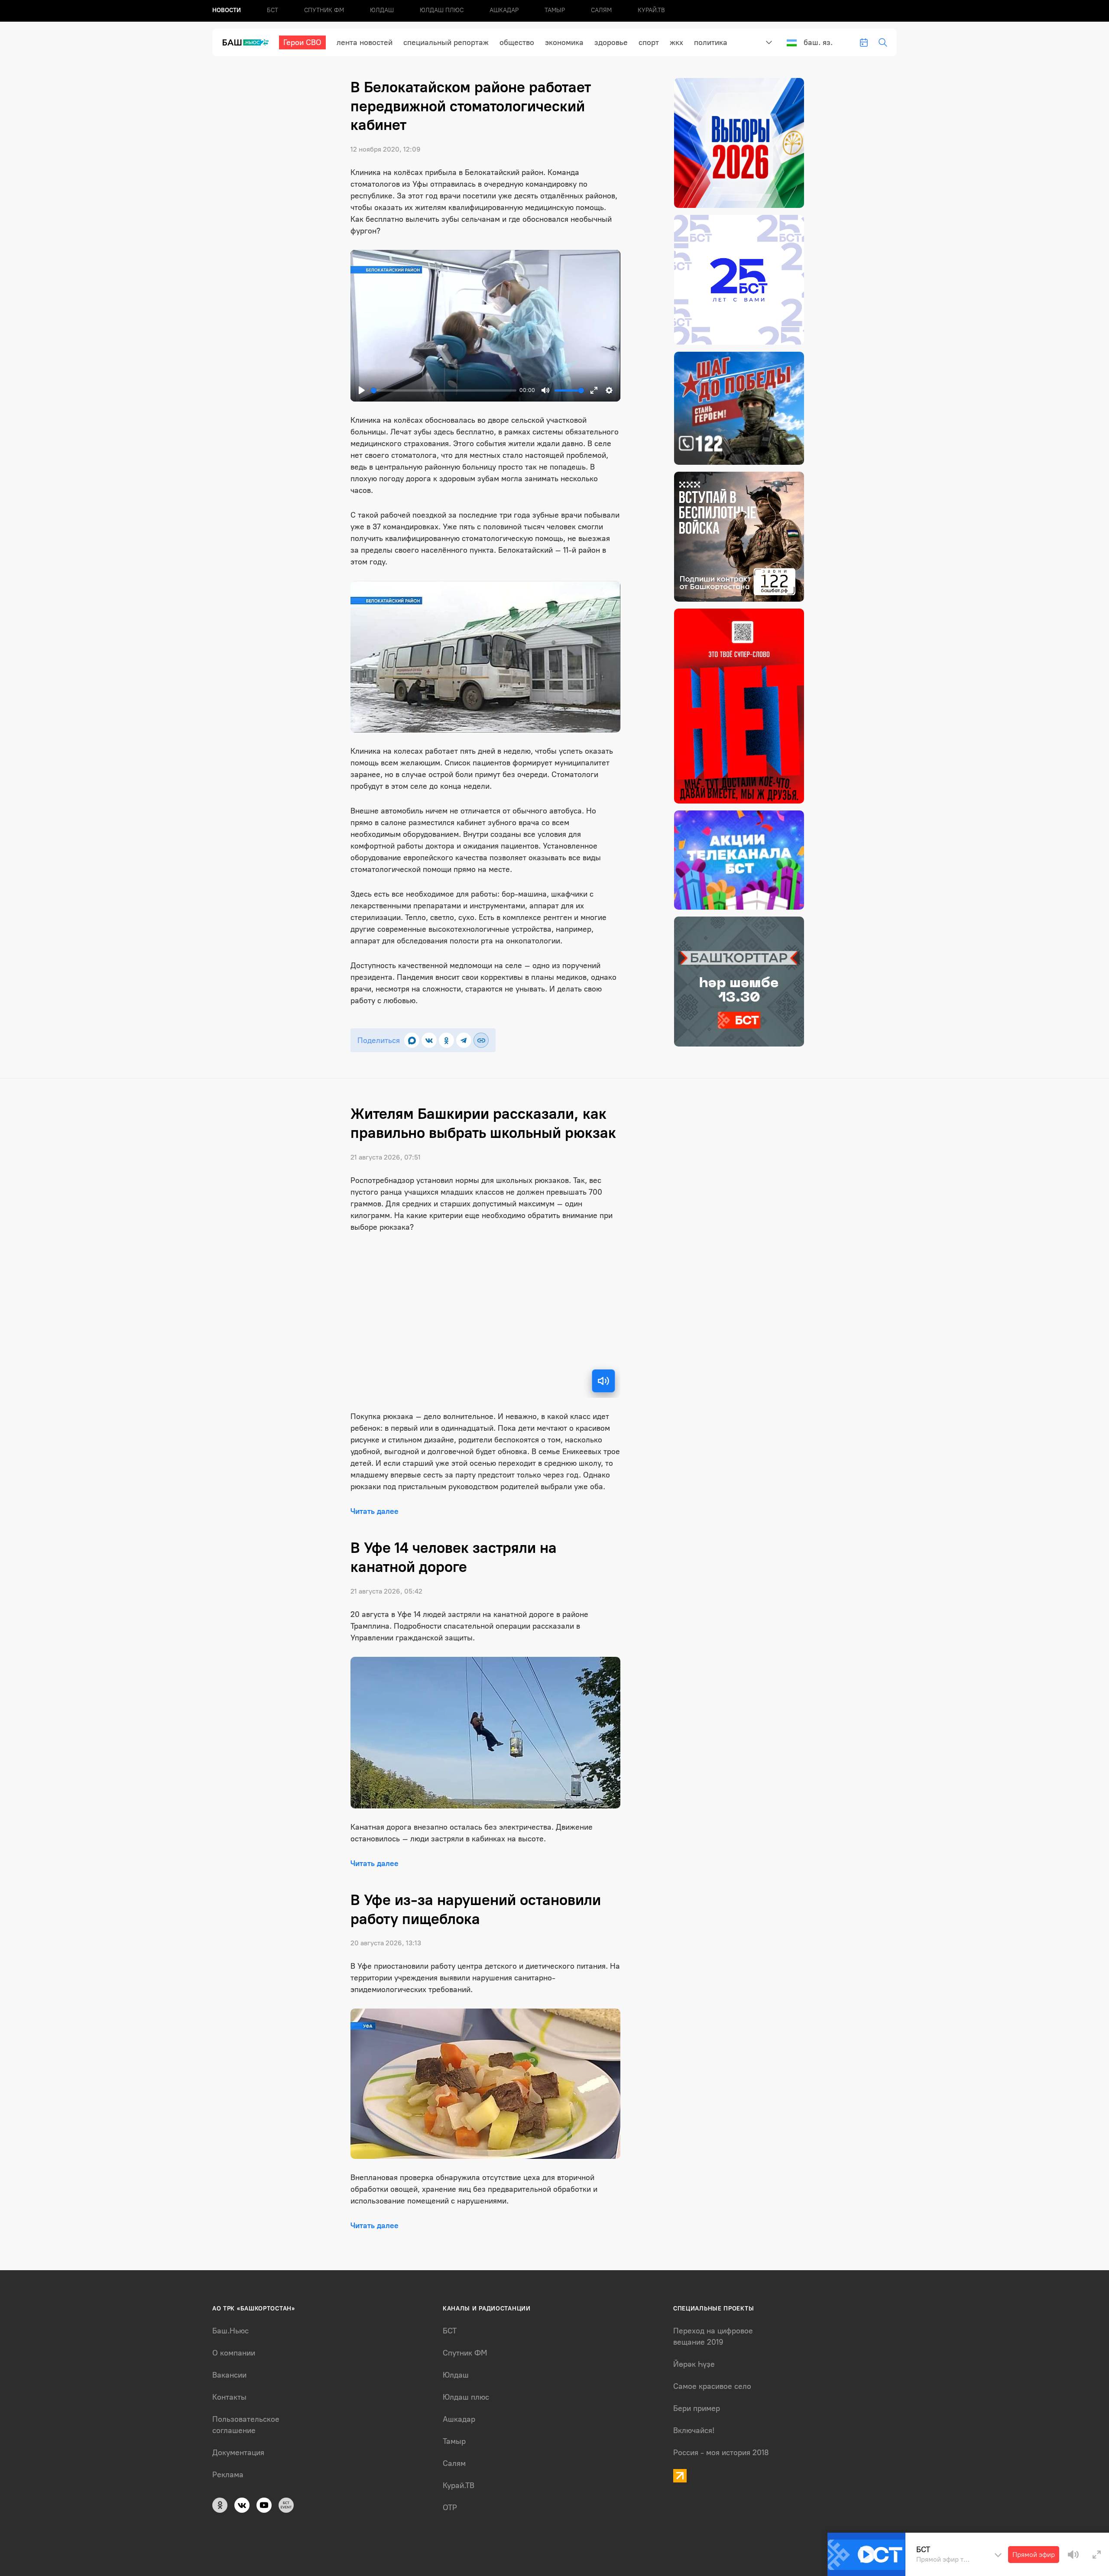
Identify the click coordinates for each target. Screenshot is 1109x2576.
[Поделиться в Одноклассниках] (446, 1040)
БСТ (272, 10)
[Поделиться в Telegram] (464, 1040)
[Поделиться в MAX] (412, 1040)
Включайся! (694, 2430)
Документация (238, 2453)
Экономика (564, 42)
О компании (234, 2353)
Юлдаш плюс (442, 10)
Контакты (229, 2397)
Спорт (649, 42)
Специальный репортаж (446, 42)
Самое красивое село (712, 2386)
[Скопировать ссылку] (481, 1040)
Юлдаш (382, 10)
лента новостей (365, 42)
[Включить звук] (603, 1381)
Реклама (228, 2475)
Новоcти (227, 10)
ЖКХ (676, 42)
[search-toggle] (883, 42)
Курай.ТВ (651, 10)
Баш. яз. (818, 42)
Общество (517, 42)
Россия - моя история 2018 (721, 2453)
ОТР (450, 2508)
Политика (711, 42)
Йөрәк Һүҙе (694, 2364)
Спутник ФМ (324, 10)
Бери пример (697, 2408)
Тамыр (555, 10)
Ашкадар (504, 10)
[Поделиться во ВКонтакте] (429, 1040)
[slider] (443, 390)
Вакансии (229, 2375)
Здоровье (611, 42)
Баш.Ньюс (230, 2331)
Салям (601, 10)
